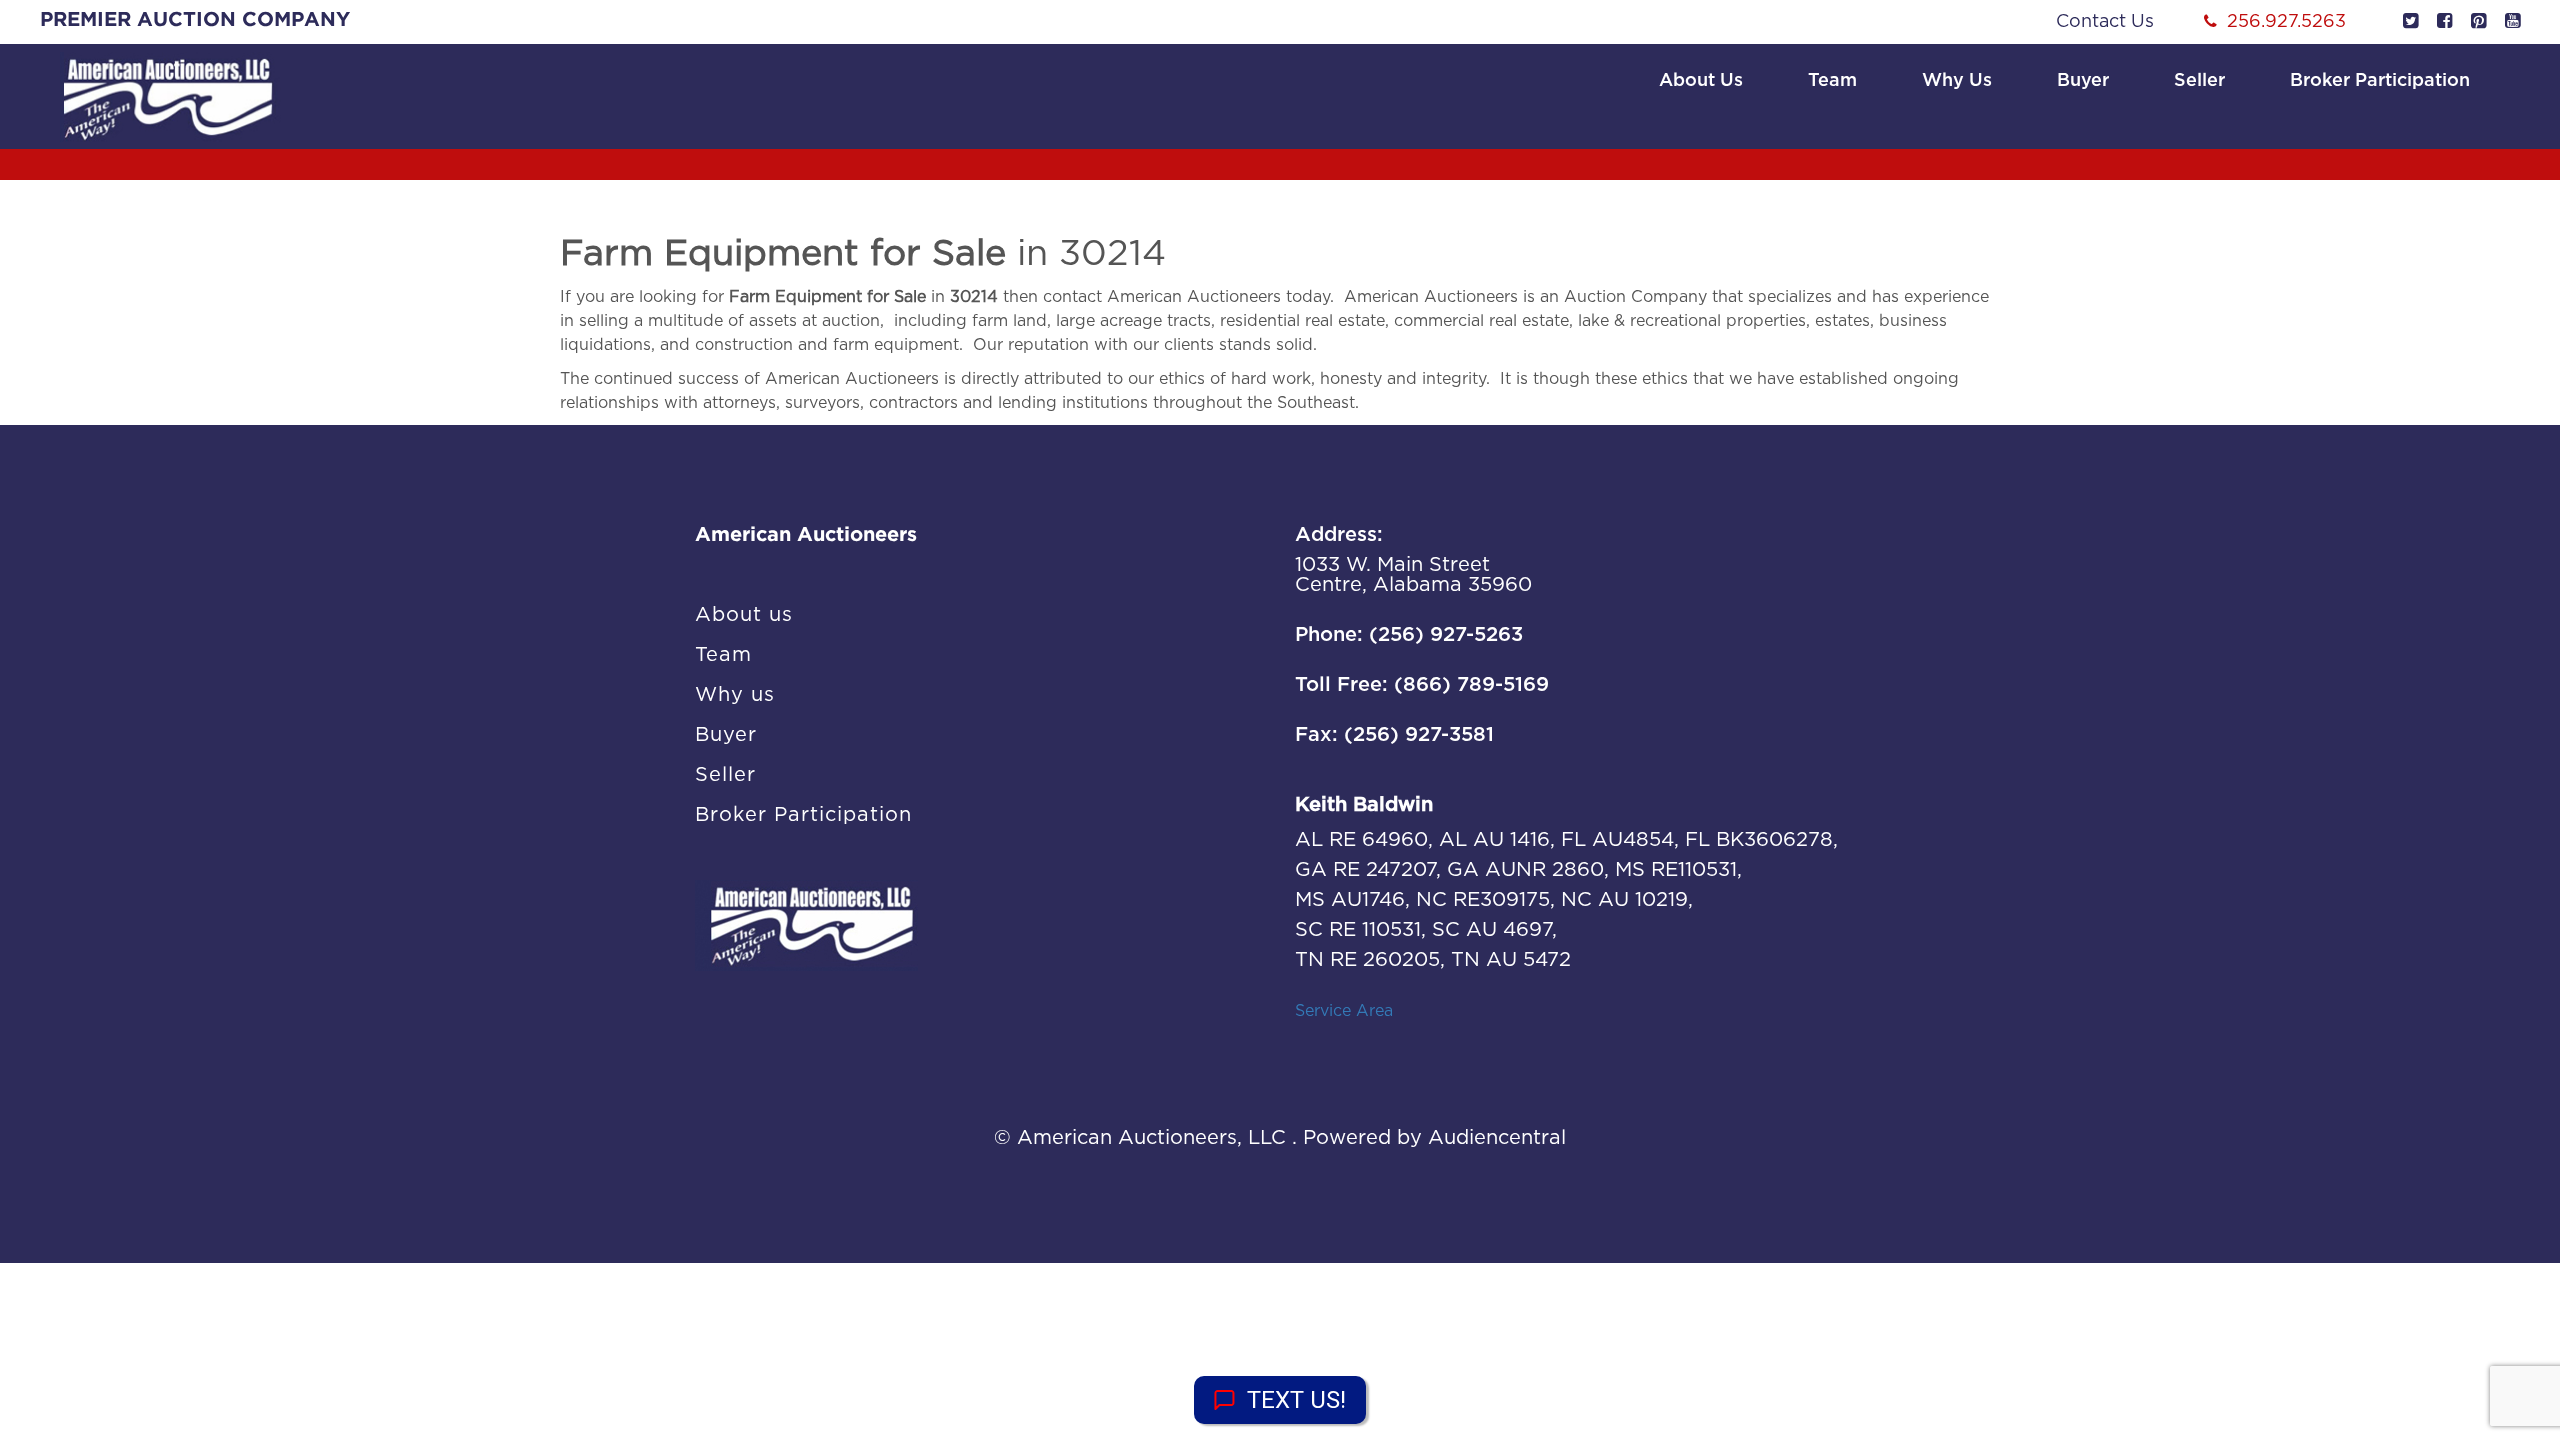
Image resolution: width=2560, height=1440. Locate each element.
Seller (2199, 81)
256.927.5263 (2286, 22)
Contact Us (2105, 22)
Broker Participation (2380, 81)
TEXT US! (1296, 1400)
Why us (1957, 81)
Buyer (2083, 81)
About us (1701, 81)
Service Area (1344, 1011)
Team (1832, 81)
